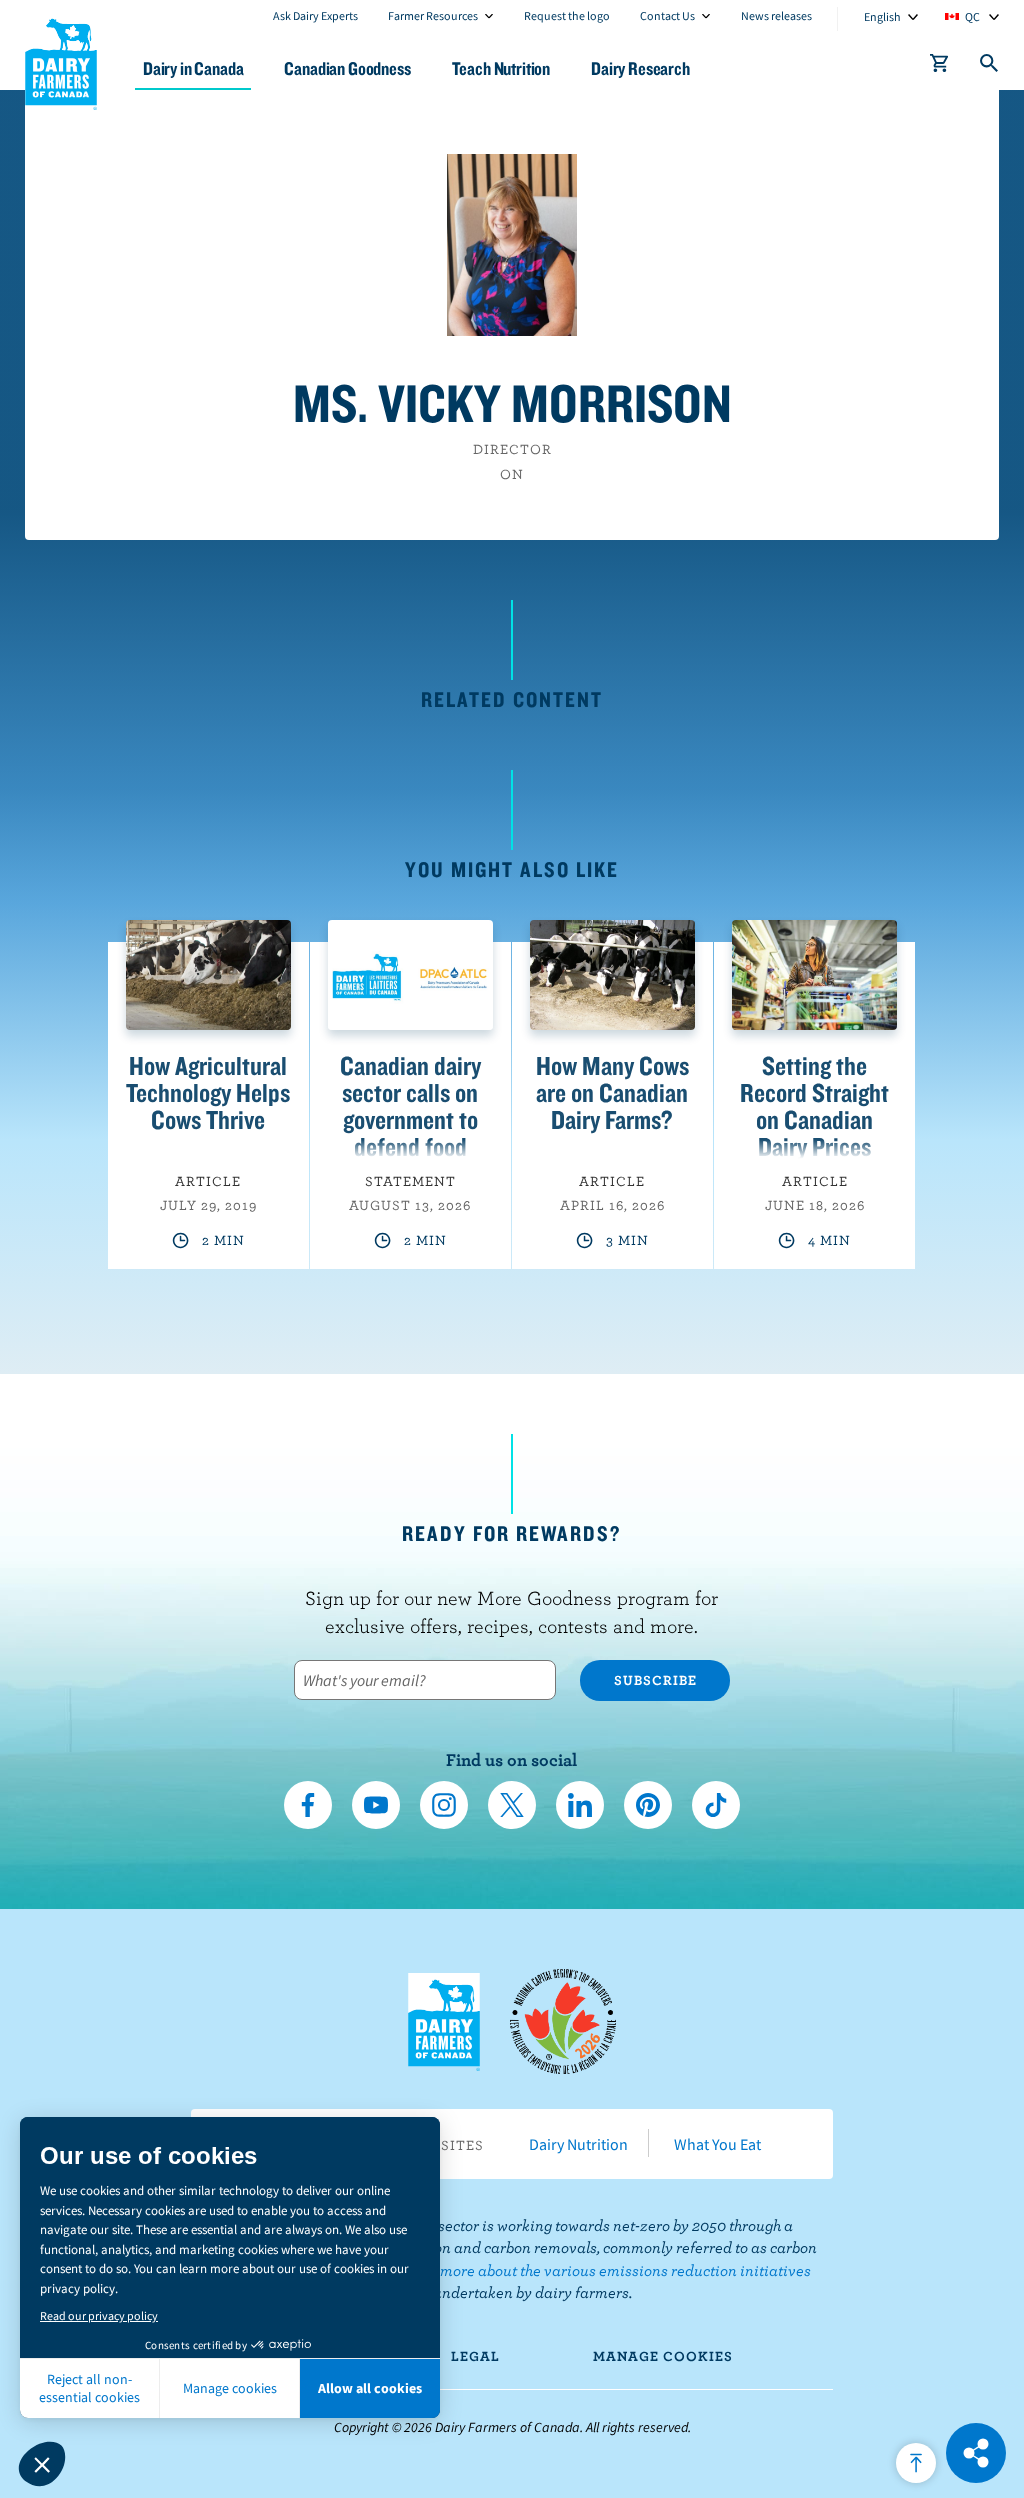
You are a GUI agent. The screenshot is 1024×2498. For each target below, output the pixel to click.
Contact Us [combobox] (667, 15)
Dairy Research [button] (640, 68)
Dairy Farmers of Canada (61, 61)
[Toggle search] (990, 67)
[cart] (940, 67)
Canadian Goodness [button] (347, 68)
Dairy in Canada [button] (193, 68)
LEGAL (475, 2356)
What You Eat (717, 2144)
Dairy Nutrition (578, 2144)
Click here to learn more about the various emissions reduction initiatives (562, 2270)
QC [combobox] (972, 16)
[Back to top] (916, 2463)
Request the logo (567, 15)
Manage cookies (663, 2356)
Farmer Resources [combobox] (433, 15)
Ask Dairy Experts (315, 15)
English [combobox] (882, 16)
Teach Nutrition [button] (501, 68)
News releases (776, 15)
